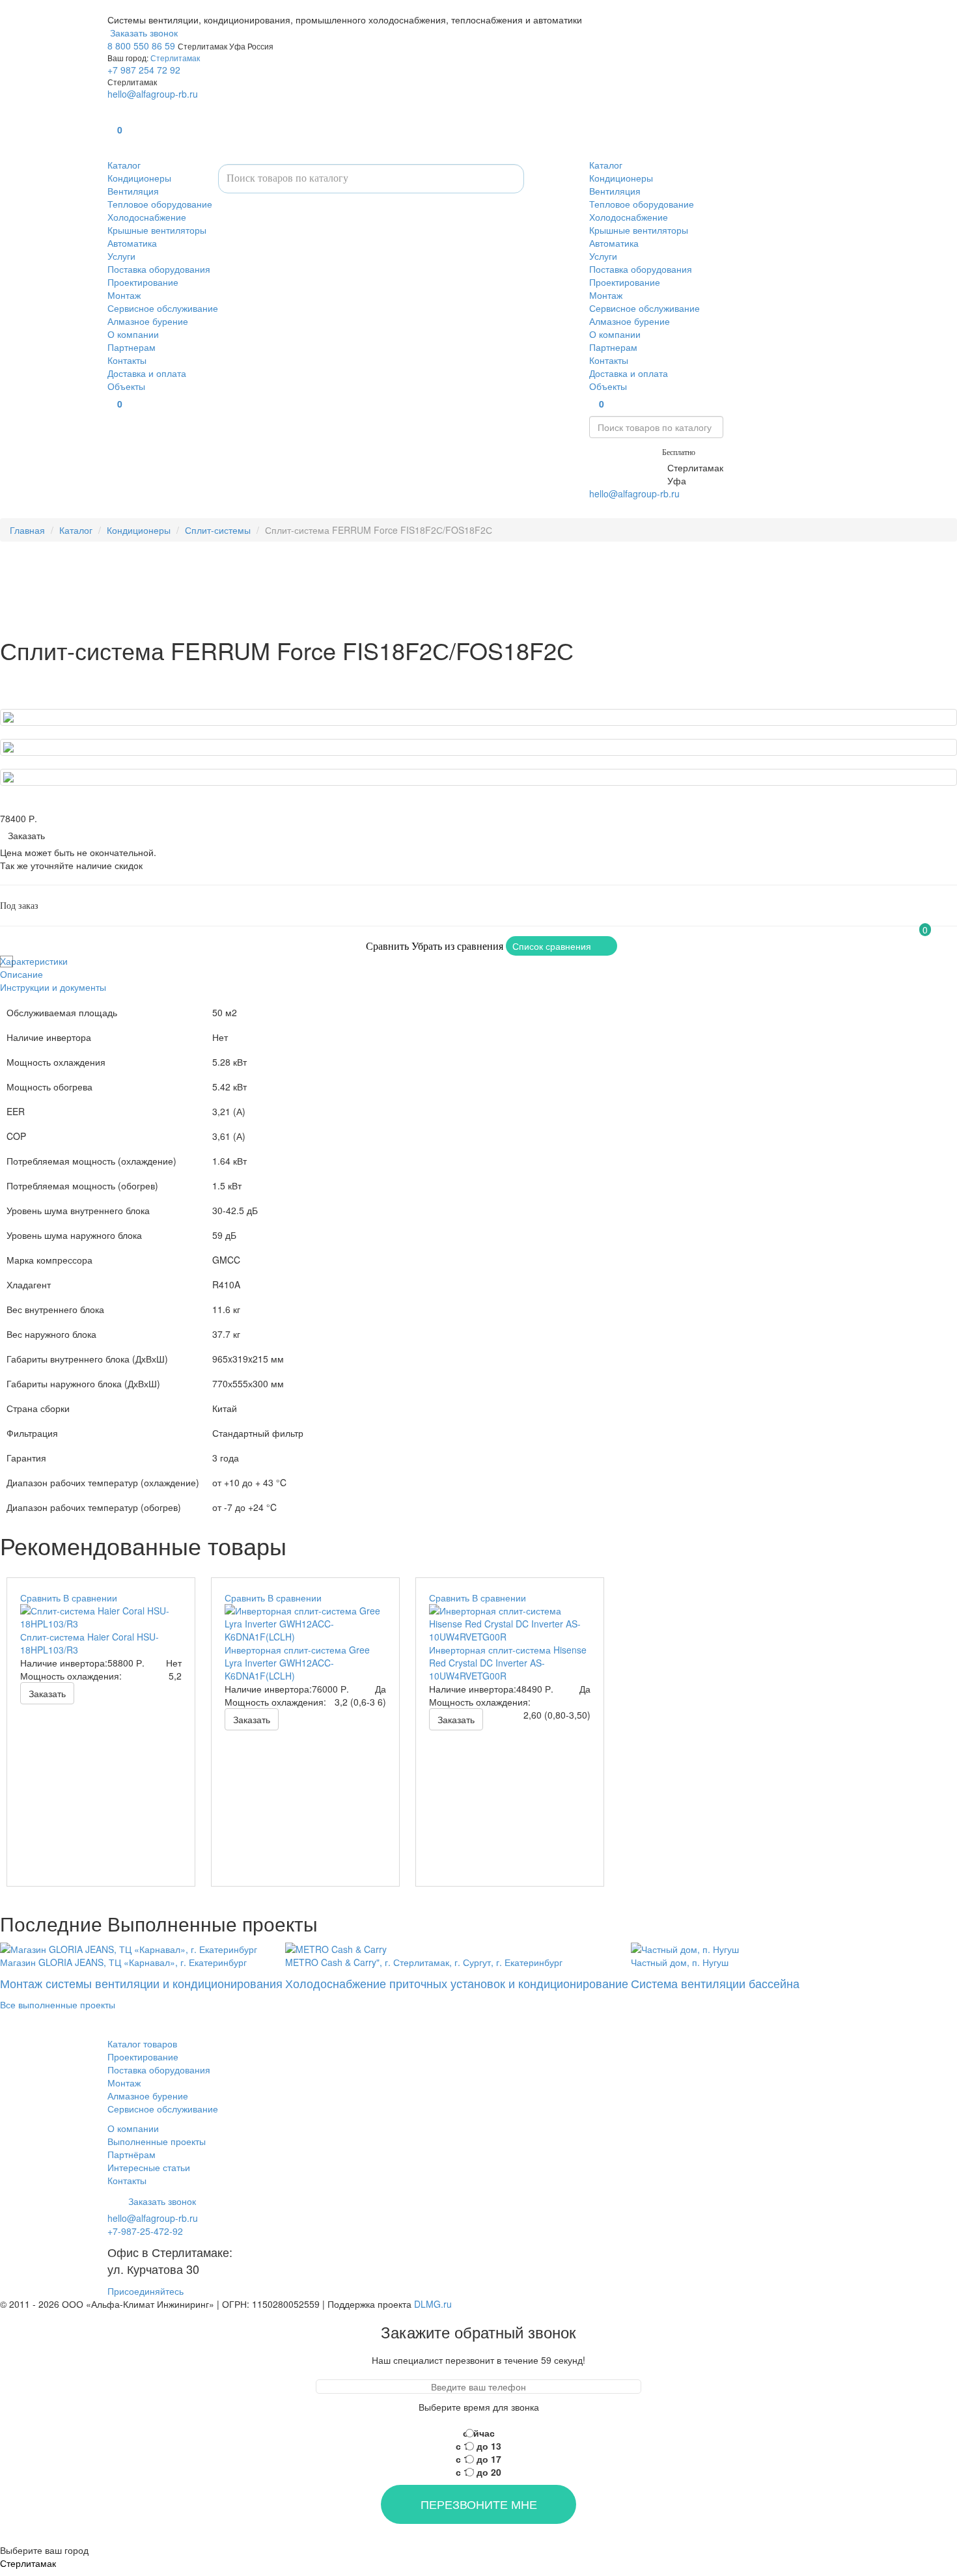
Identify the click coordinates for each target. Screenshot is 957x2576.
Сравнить (387, 946)
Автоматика (132, 243)
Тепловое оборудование (160, 204)
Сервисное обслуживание (163, 308)
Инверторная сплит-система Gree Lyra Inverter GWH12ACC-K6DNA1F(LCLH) (297, 1663)
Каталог (124, 165)
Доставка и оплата (147, 373)
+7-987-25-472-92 (627, 467)
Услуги (121, 256)
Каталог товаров (142, 2043)
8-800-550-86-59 (624, 451)
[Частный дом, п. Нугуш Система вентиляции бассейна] (715, 1947)
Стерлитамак (175, 58)
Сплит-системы (218, 530)
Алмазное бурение (148, 321)
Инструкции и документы (53, 987)
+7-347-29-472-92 (627, 480)
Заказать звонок (143, 33)
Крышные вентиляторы (157, 230)
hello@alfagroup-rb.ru (153, 94)
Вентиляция (133, 191)
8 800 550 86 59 (141, 46)
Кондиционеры (139, 178)
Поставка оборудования (159, 269)
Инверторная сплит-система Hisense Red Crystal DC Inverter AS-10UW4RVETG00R (508, 1663)
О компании (133, 334)
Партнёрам (132, 2154)
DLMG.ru (433, 2304)
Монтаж (124, 295)
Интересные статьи (149, 2167)
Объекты (126, 386)
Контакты (127, 360)
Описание (21, 974)
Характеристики (34, 961)
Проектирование (143, 282)
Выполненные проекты (157, 2141)
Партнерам (132, 347)
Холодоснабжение (147, 217)
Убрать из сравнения (457, 946)
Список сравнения (552, 946)
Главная (27, 530)
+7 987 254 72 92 (144, 70)
